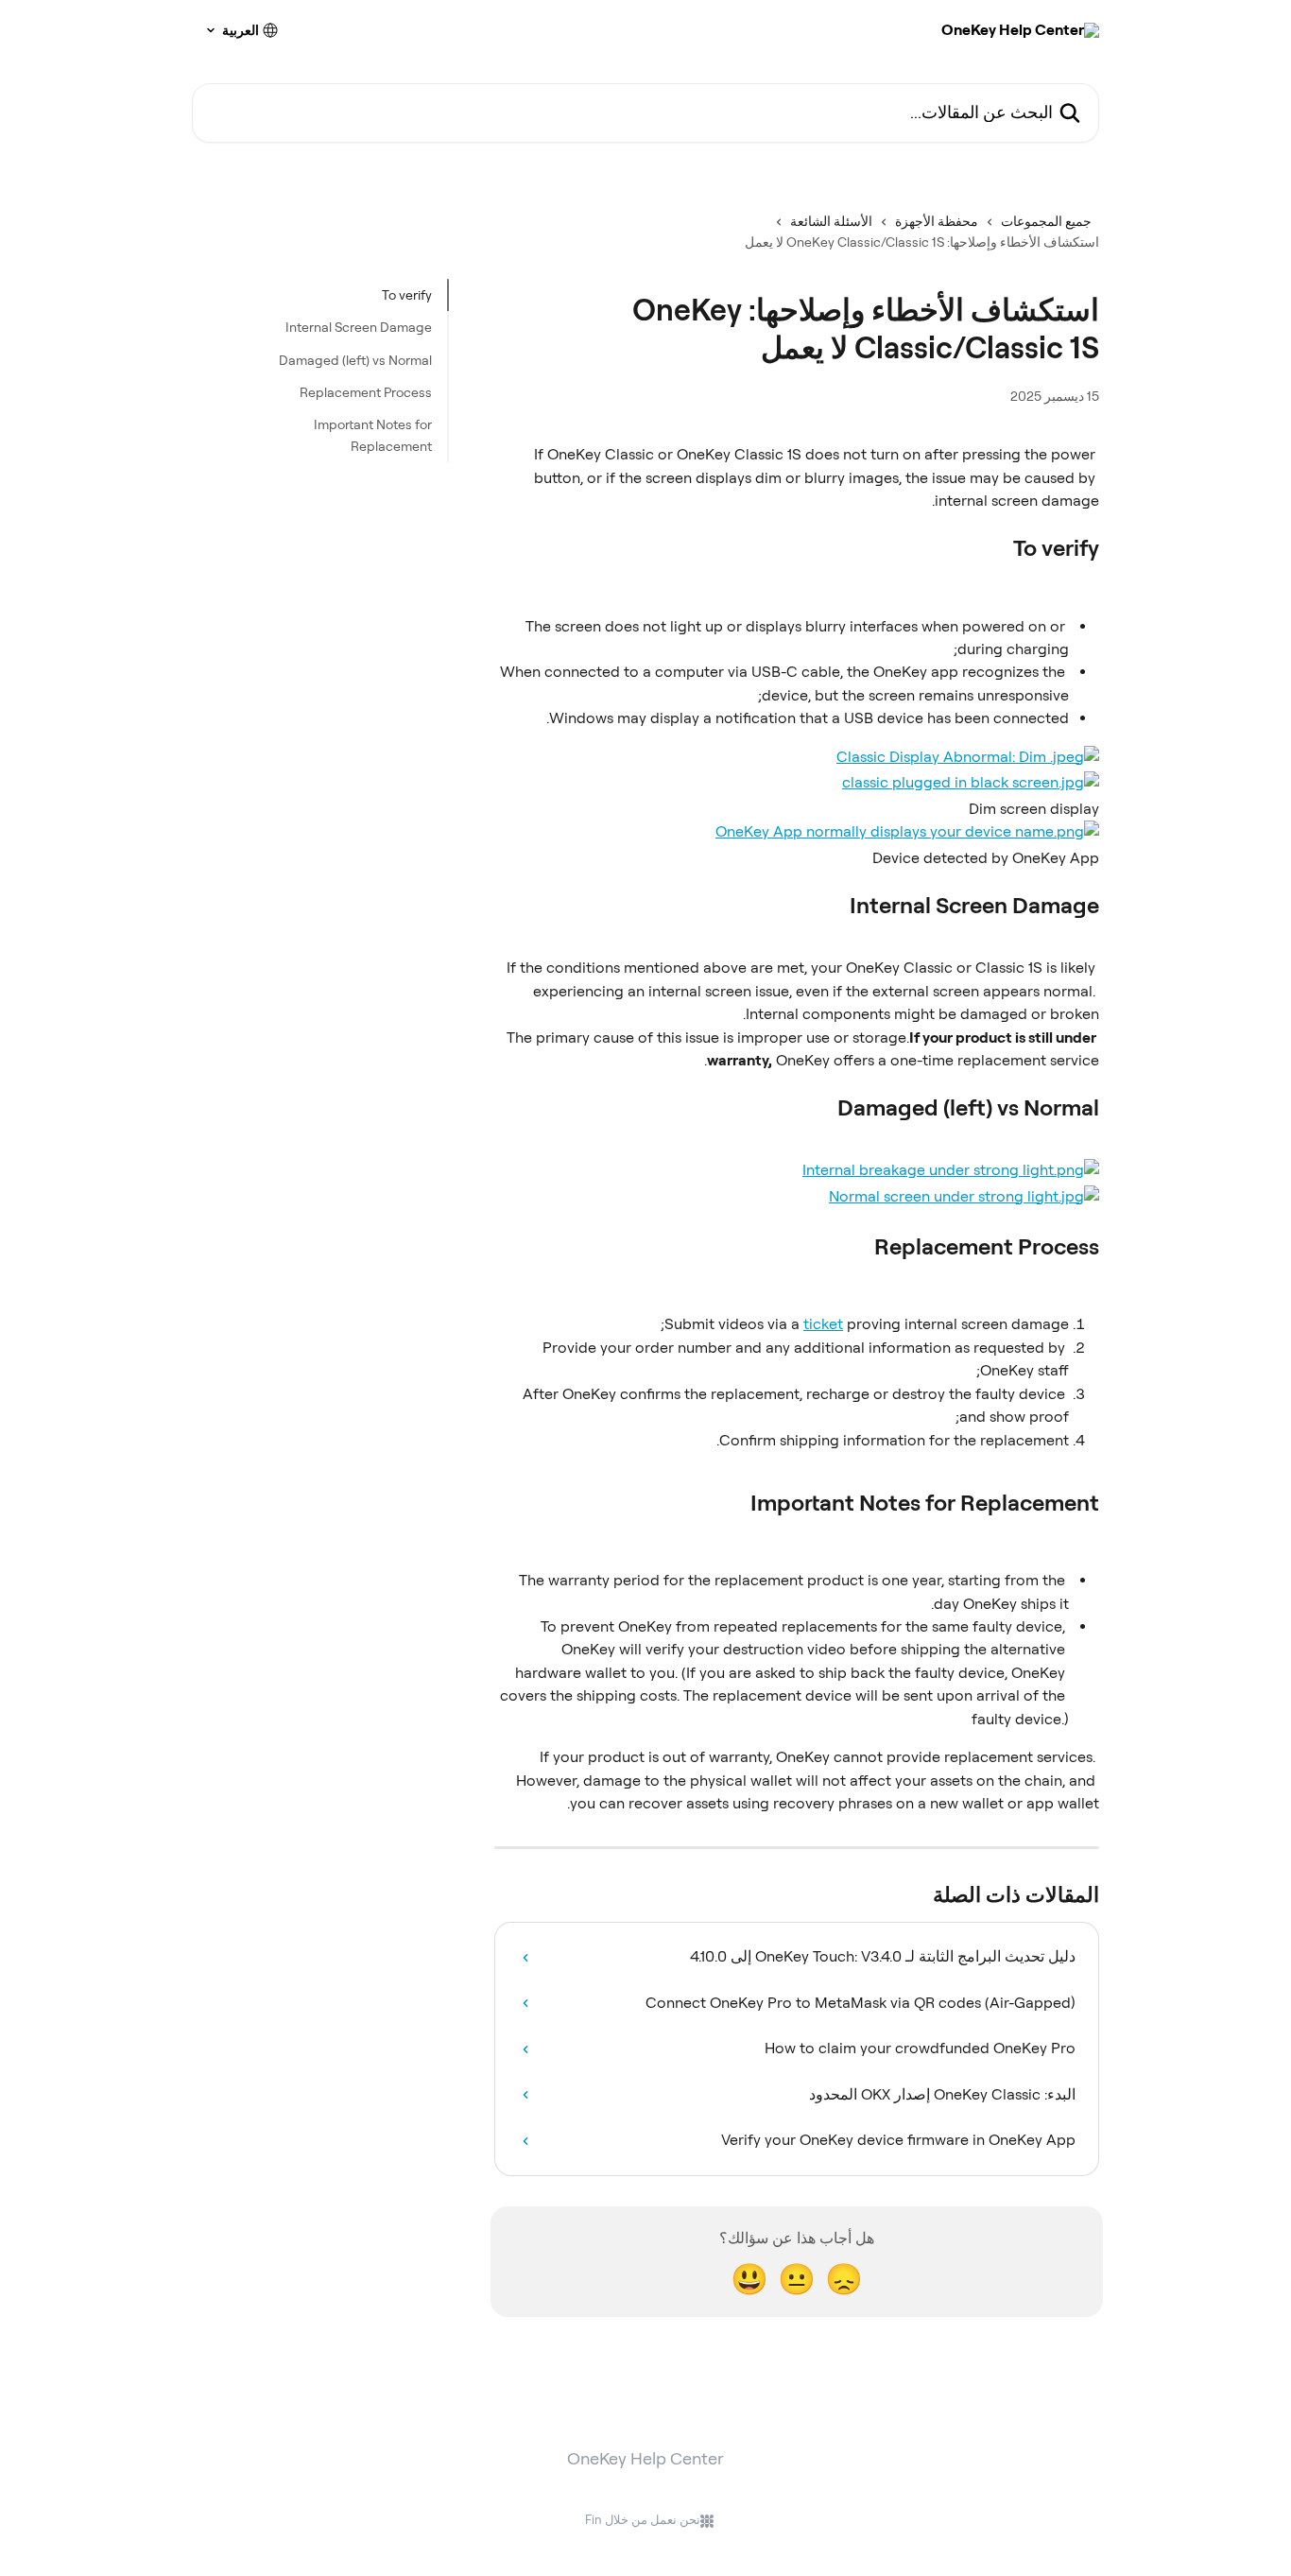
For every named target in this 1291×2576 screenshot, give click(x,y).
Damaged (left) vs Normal (355, 360)
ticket (823, 1324)
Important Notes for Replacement (373, 435)
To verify (407, 295)
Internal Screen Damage (359, 327)
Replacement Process (366, 392)
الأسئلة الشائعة (831, 221)
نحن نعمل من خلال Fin (643, 2520)
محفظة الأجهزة (937, 221)
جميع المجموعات (1046, 221)
